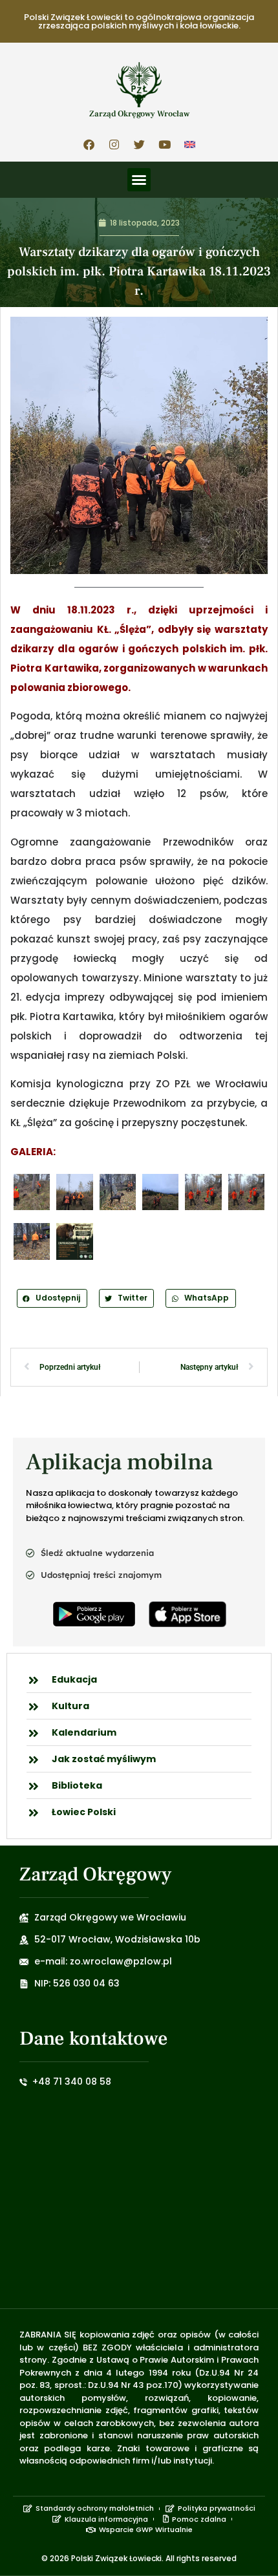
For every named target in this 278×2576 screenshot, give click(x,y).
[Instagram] (114, 144)
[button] (139, 180)
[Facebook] (89, 144)
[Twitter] (139, 144)
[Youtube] (164, 144)
